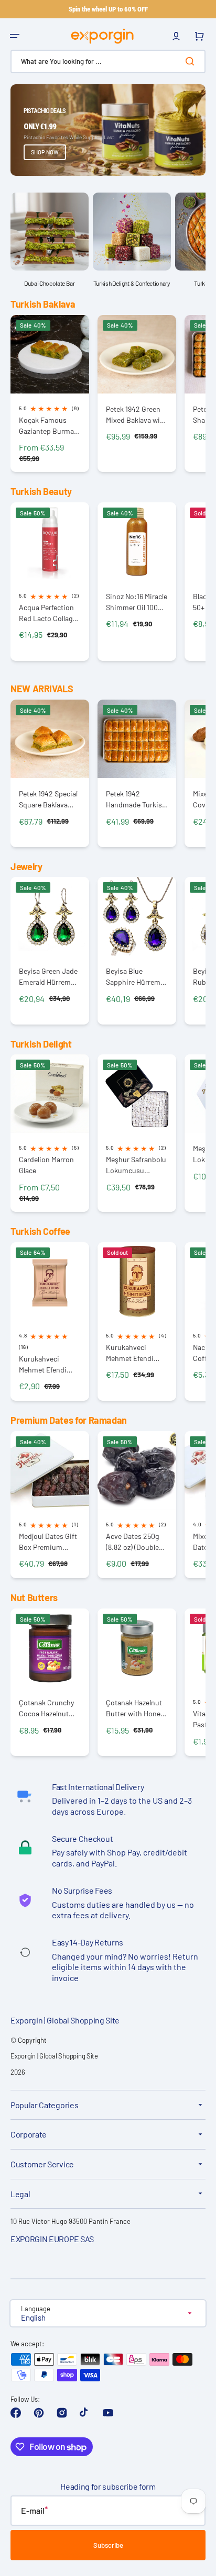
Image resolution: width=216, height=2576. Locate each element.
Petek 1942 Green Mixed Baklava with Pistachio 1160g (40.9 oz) (136, 415)
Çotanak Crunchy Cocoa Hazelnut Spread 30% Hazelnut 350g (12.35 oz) (46, 1708)
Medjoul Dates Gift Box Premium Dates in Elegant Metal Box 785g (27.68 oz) (48, 1542)
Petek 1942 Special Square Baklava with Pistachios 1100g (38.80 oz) (48, 799)
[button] (15, 36)
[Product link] (50, 394)
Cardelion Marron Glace (46, 1165)
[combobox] (108, 61)
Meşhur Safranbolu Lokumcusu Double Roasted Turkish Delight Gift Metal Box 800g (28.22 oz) (137, 1165)
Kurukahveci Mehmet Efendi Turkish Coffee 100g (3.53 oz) (43, 1364)
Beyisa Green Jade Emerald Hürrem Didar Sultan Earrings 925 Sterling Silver (48, 977)
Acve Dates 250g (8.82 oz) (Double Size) (132, 1542)
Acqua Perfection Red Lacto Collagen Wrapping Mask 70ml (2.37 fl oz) (50, 613)
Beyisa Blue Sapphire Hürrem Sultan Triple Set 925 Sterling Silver (134, 977)
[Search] (192, 61)
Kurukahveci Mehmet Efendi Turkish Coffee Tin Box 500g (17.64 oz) (136, 1353)
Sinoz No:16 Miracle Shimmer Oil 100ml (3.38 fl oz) (137, 602)
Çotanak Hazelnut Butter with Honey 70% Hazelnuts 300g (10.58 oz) (135, 1708)
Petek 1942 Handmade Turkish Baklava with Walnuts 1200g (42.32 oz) (136, 799)
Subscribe (108, 2545)
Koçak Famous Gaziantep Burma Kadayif (46, 426)
